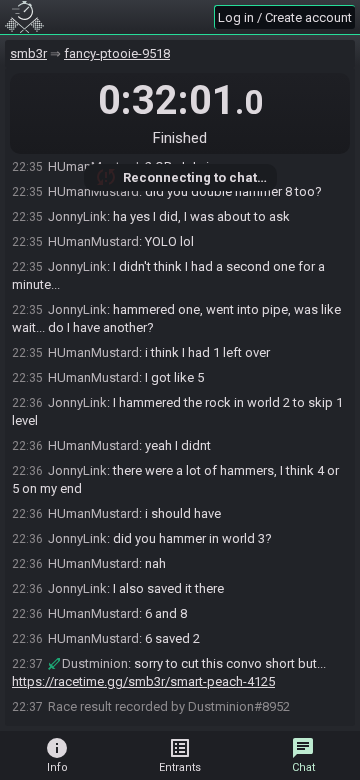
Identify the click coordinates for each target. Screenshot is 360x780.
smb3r (28, 53)
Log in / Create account (285, 17)
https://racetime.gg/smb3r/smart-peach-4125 (143, 681)
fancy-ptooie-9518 (117, 53)
